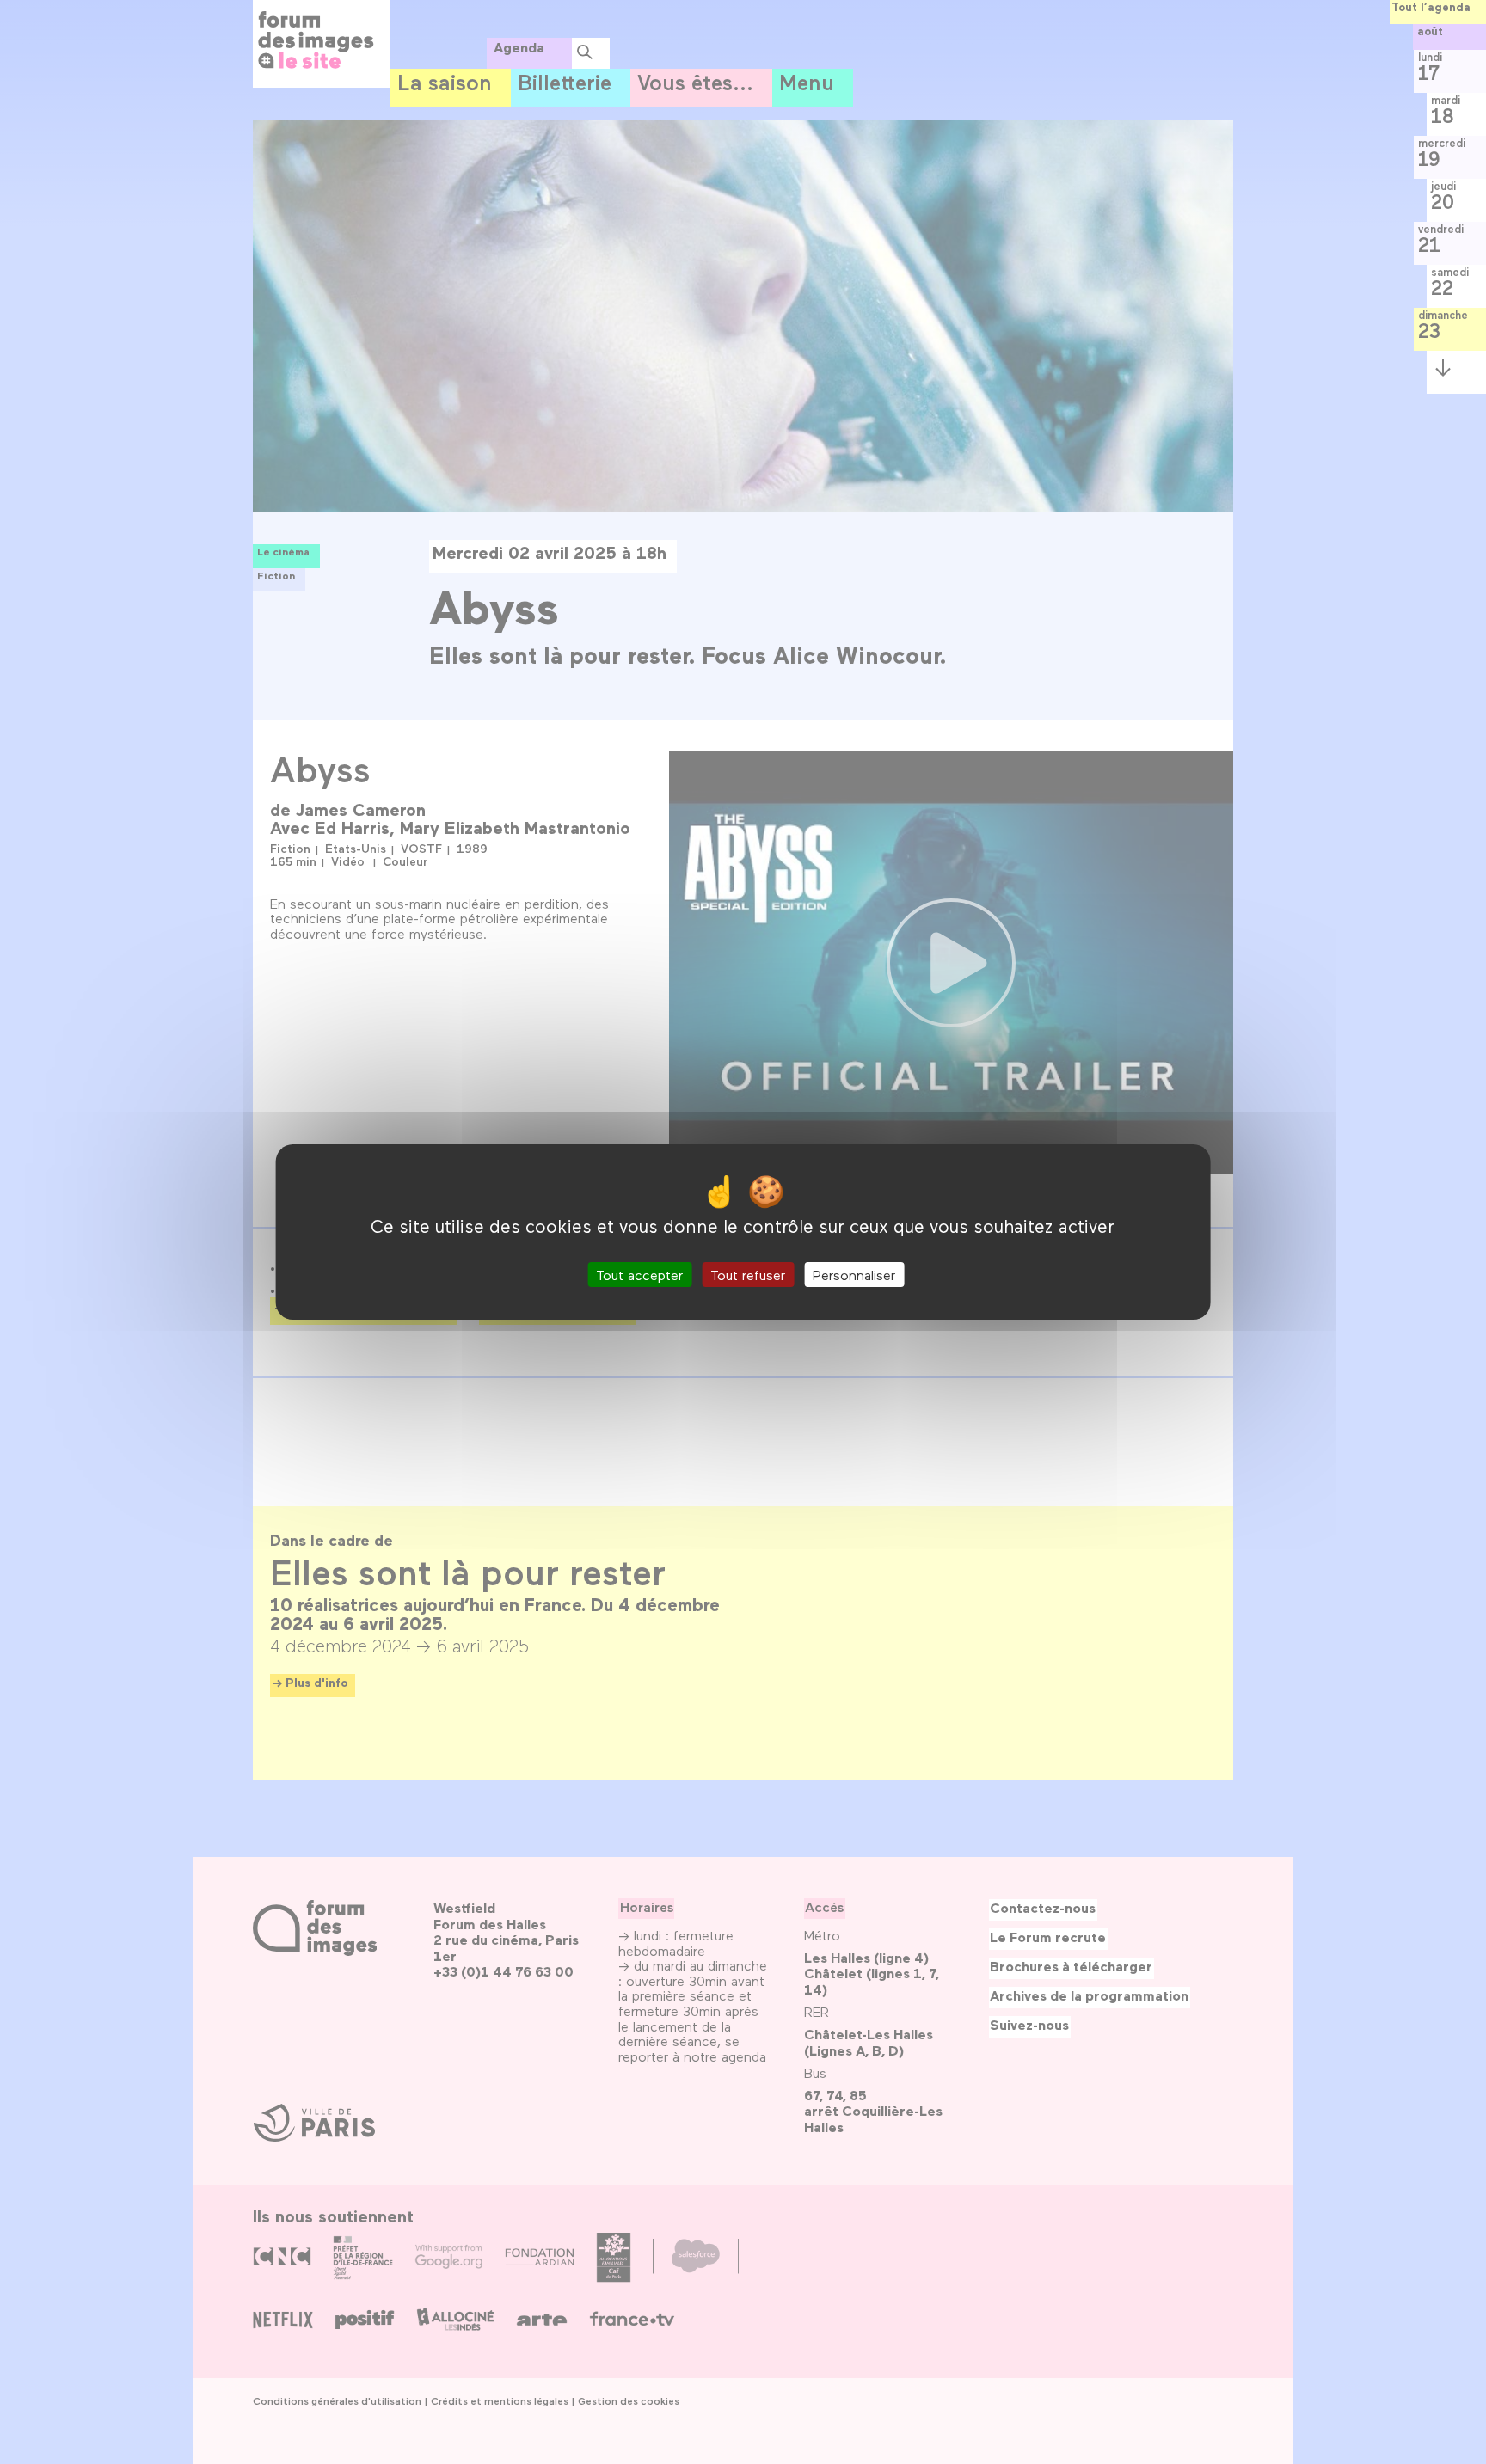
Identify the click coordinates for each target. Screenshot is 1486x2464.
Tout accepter (639, 1275)
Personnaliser (854, 1275)
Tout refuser (748, 1275)
